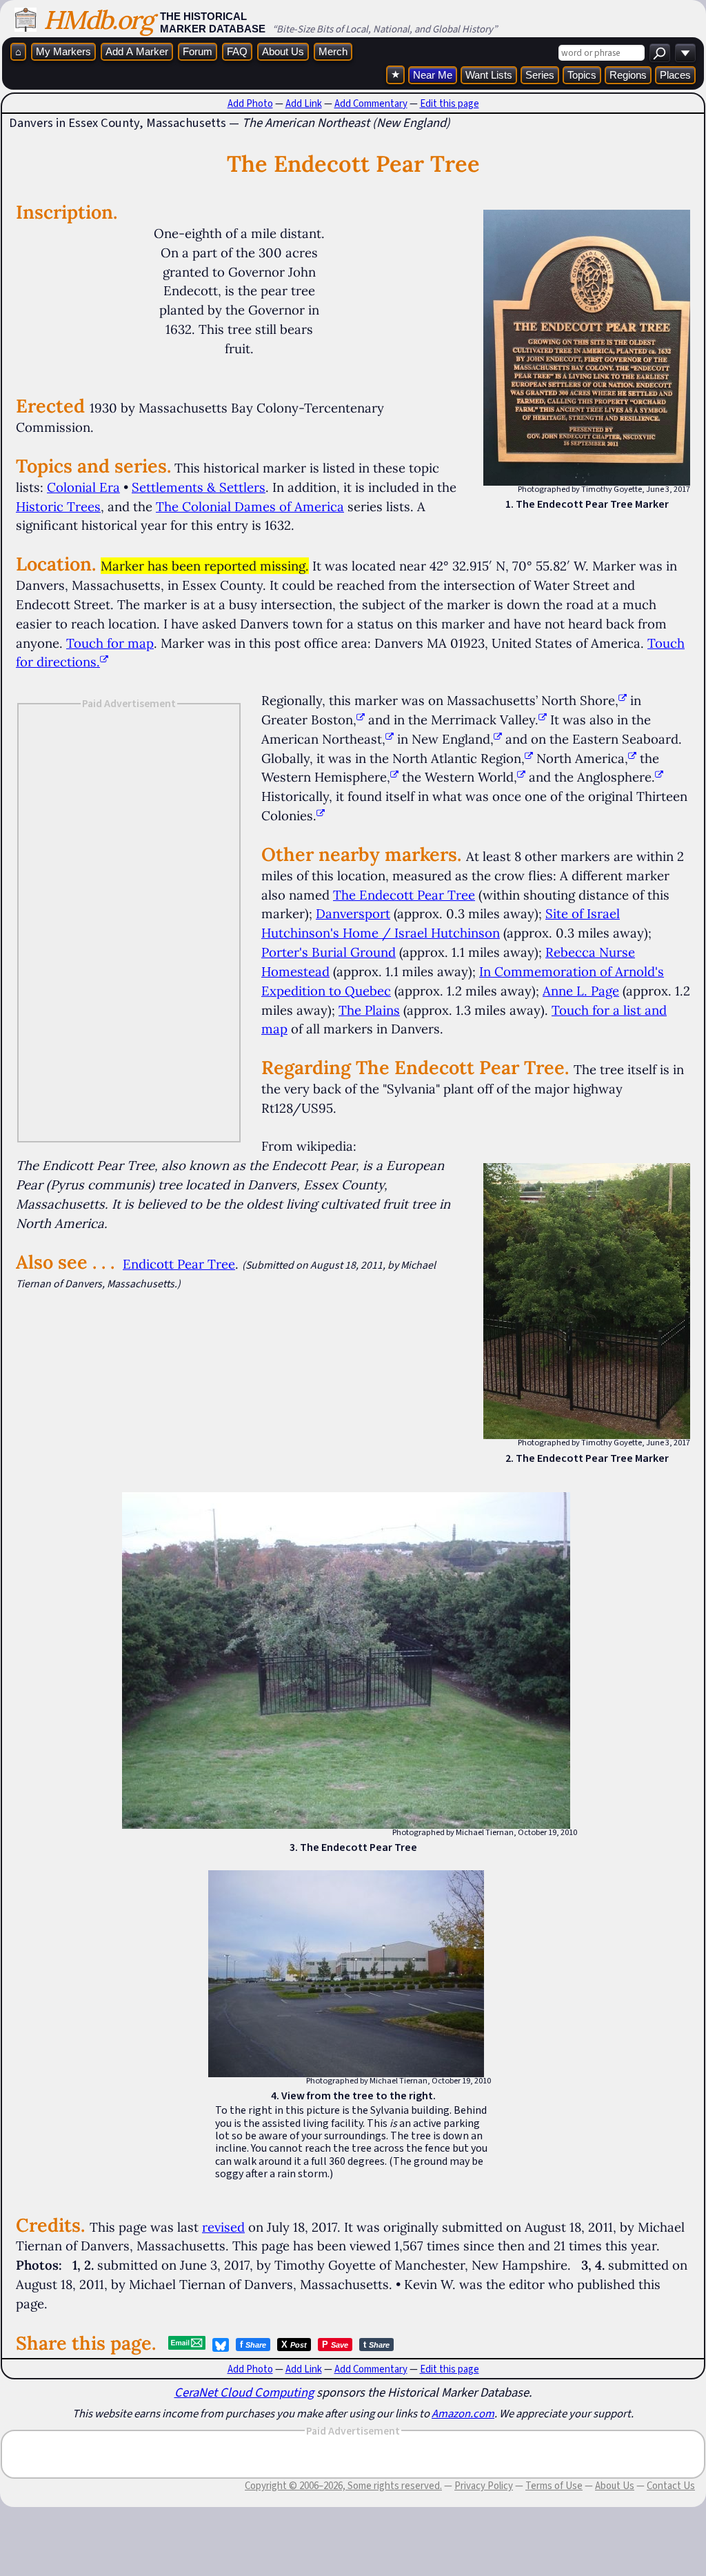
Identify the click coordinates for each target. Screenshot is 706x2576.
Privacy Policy (484, 2486)
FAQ (237, 51)
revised (223, 2227)
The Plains (369, 1010)
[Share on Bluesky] (221, 2345)
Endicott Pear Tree (179, 1264)
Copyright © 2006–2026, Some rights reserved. (343, 2486)
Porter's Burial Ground (329, 952)
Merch (333, 51)
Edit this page (450, 103)
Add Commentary (371, 103)
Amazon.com (463, 2413)
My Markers (63, 51)
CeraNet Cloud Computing (244, 2392)
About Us (283, 51)
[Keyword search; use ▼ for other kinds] (660, 53)
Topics (582, 75)
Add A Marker (137, 51)
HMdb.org (98, 20)
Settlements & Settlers (199, 487)
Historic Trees (58, 506)
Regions (628, 75)
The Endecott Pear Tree (404, 895)
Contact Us (671, 2486)
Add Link (304, 103)
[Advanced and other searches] (685, 53)
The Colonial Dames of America (250, 506)
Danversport (353, 913)
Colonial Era (83, 487)
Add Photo (250, 103)
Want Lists (489, 75)
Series (540, 75)
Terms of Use (554, 2486)
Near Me (433, 75)
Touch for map (110, 643)
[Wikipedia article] (623, 700)
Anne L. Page (581, 991)
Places (675, 75)
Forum (198, 51)
